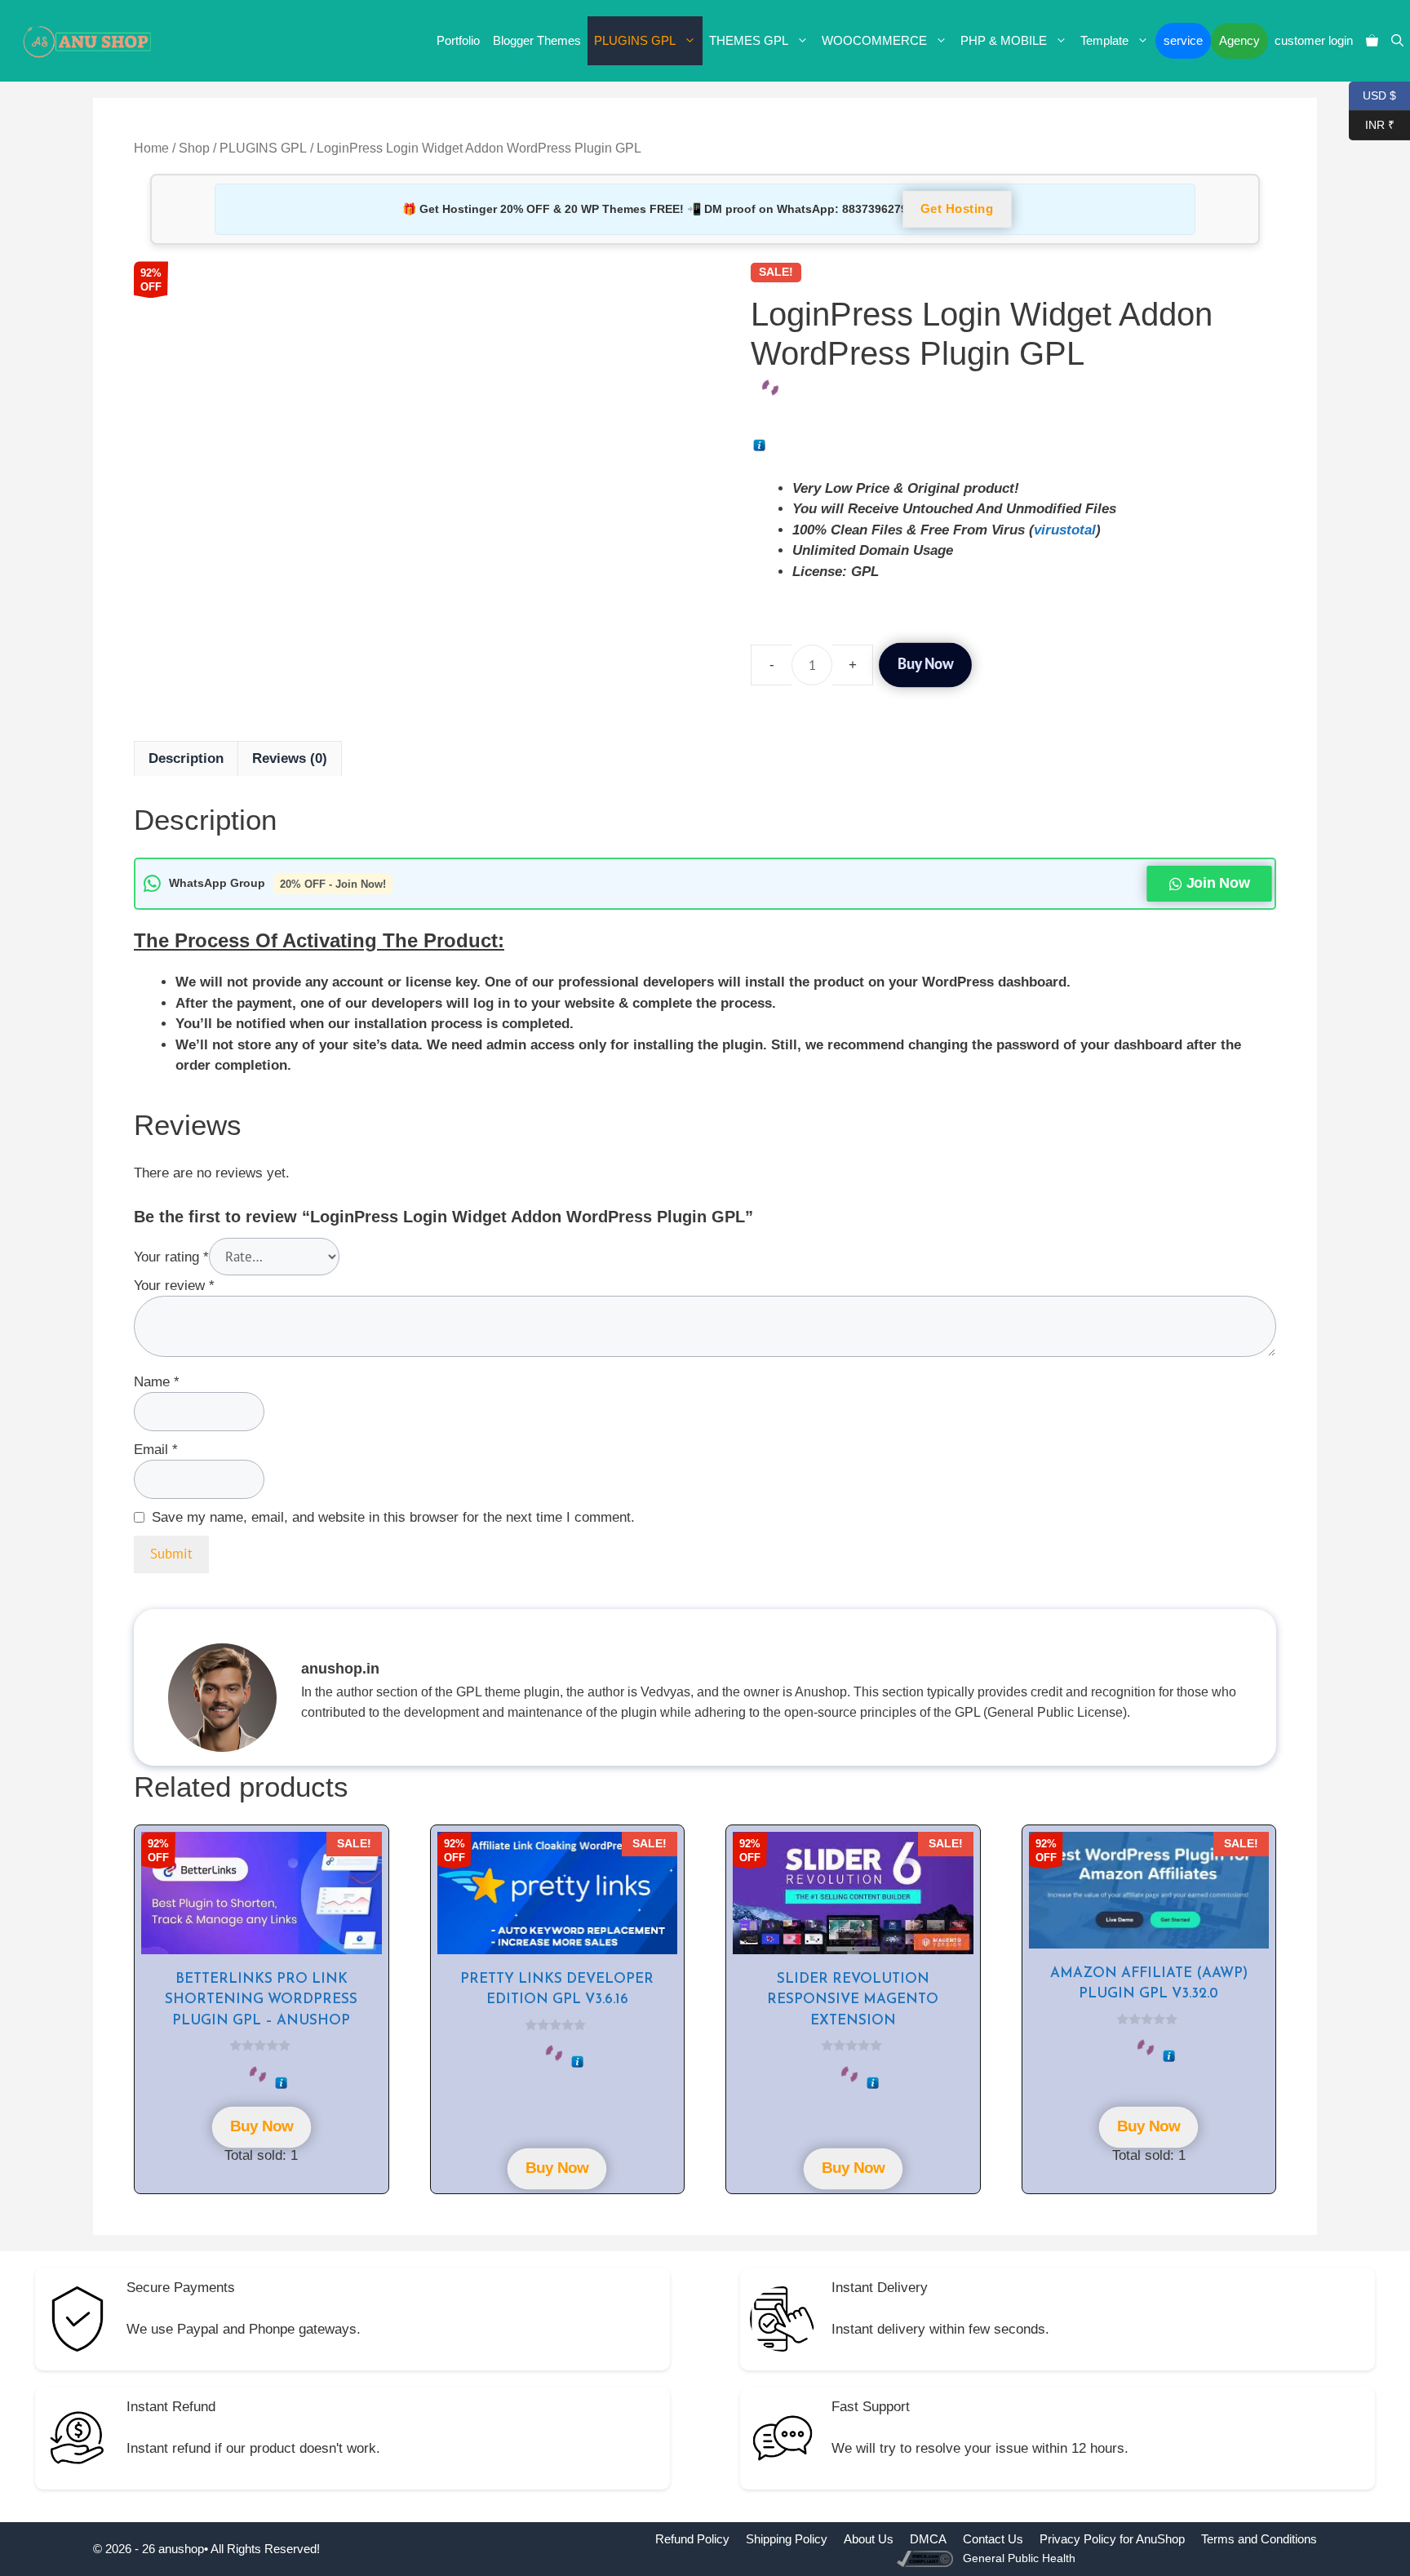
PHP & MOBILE (1004, 40)
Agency (1239, 40)
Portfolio (458, 40)
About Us (869, 2539)
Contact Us (993, 2539)
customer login (1314, 40)
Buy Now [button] (261, 2127)
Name (157, 1382)
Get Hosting (957, 210)
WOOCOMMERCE (874, 40)
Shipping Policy (787, 2539)
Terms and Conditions (1259, 2539)
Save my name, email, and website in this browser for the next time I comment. (393, 1517)
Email (156, 1450)
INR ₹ (1372, 124)
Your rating (171, 1257)
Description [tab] (186, 758)
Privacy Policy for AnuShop (1112, 2539)
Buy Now (925, 664)
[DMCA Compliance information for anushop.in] (927, 2558)
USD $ (1372, 94)
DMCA (928, 2539)
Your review (174, 1286)
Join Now (1217, 883)
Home (151, 148)
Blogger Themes (537, 40)
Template (1104, 40)
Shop (194, 148)
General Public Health (1019, 2558)
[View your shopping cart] (1372, 41)
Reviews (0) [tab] (290, 758)
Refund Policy (692, 2539)
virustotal (1065, 530)
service (1183, 40)
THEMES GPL (749, 40)
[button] (1397, 41)
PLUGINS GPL (635, 40)
